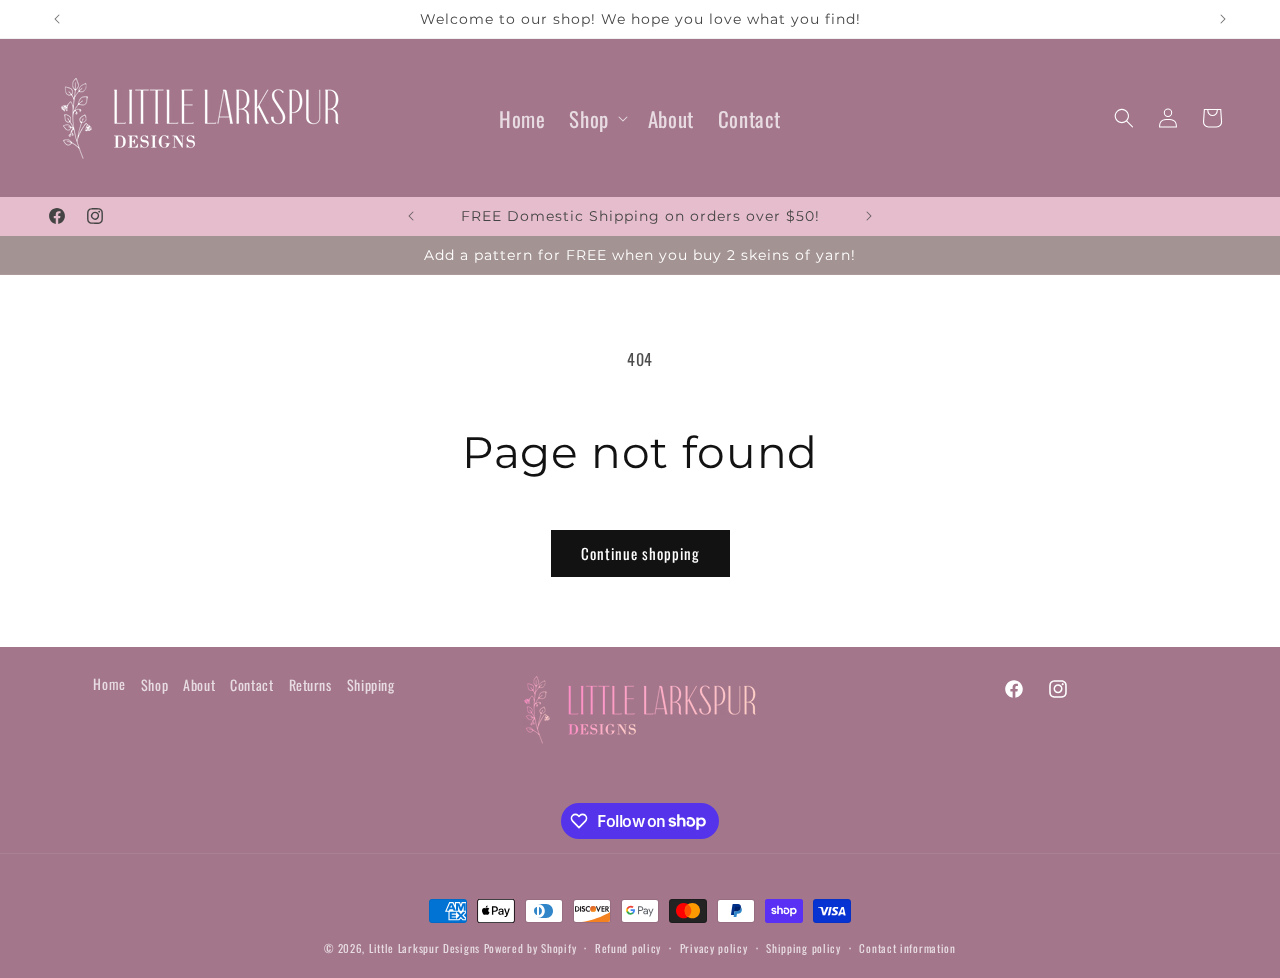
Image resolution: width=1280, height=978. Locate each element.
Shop (588, 118)
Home (109, 682)
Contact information (907, 947)
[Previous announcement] (57, 19)
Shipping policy (803, 947)
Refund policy (628, 947)
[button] (596, 118)
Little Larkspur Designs (426, 948)
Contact (251, 684)
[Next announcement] (1223, 19)
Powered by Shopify (530, 948)
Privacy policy (714, 947)
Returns (310, 684)
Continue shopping (640, 553)
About (199, 684)
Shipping (371, 684)
